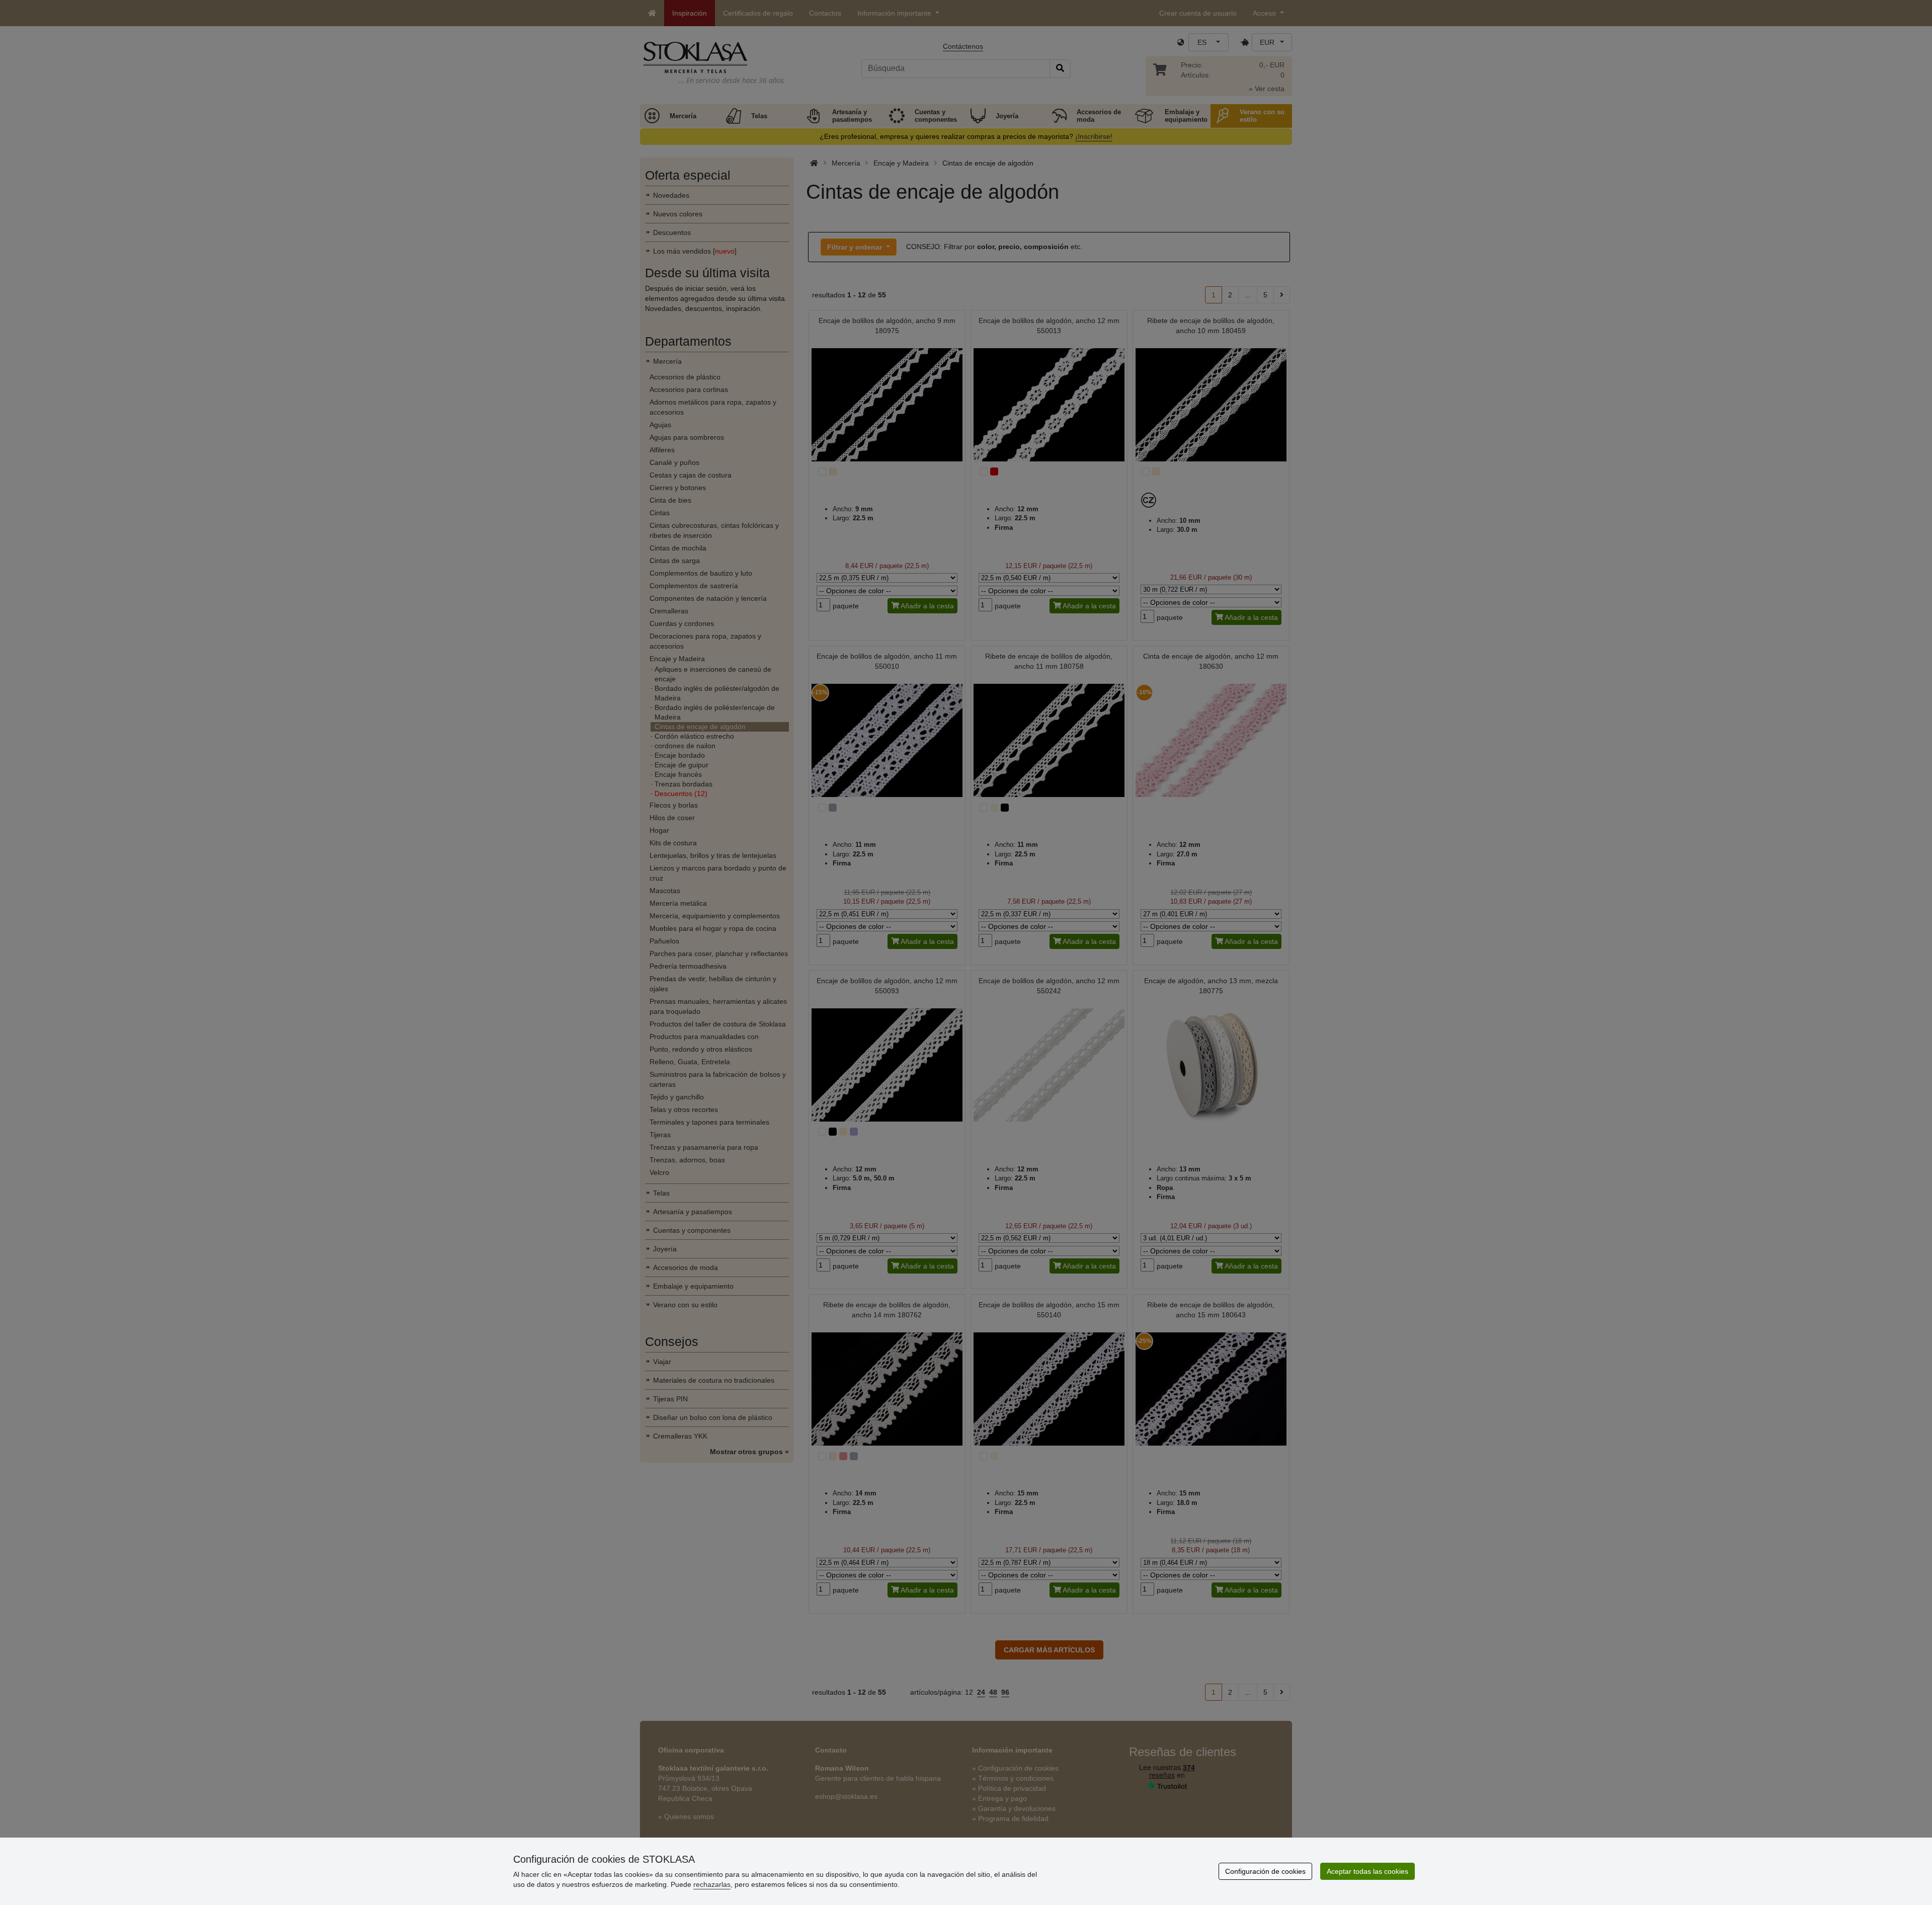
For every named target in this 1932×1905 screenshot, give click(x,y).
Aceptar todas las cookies (1367, 1871)
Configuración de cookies (1265, 1871)
